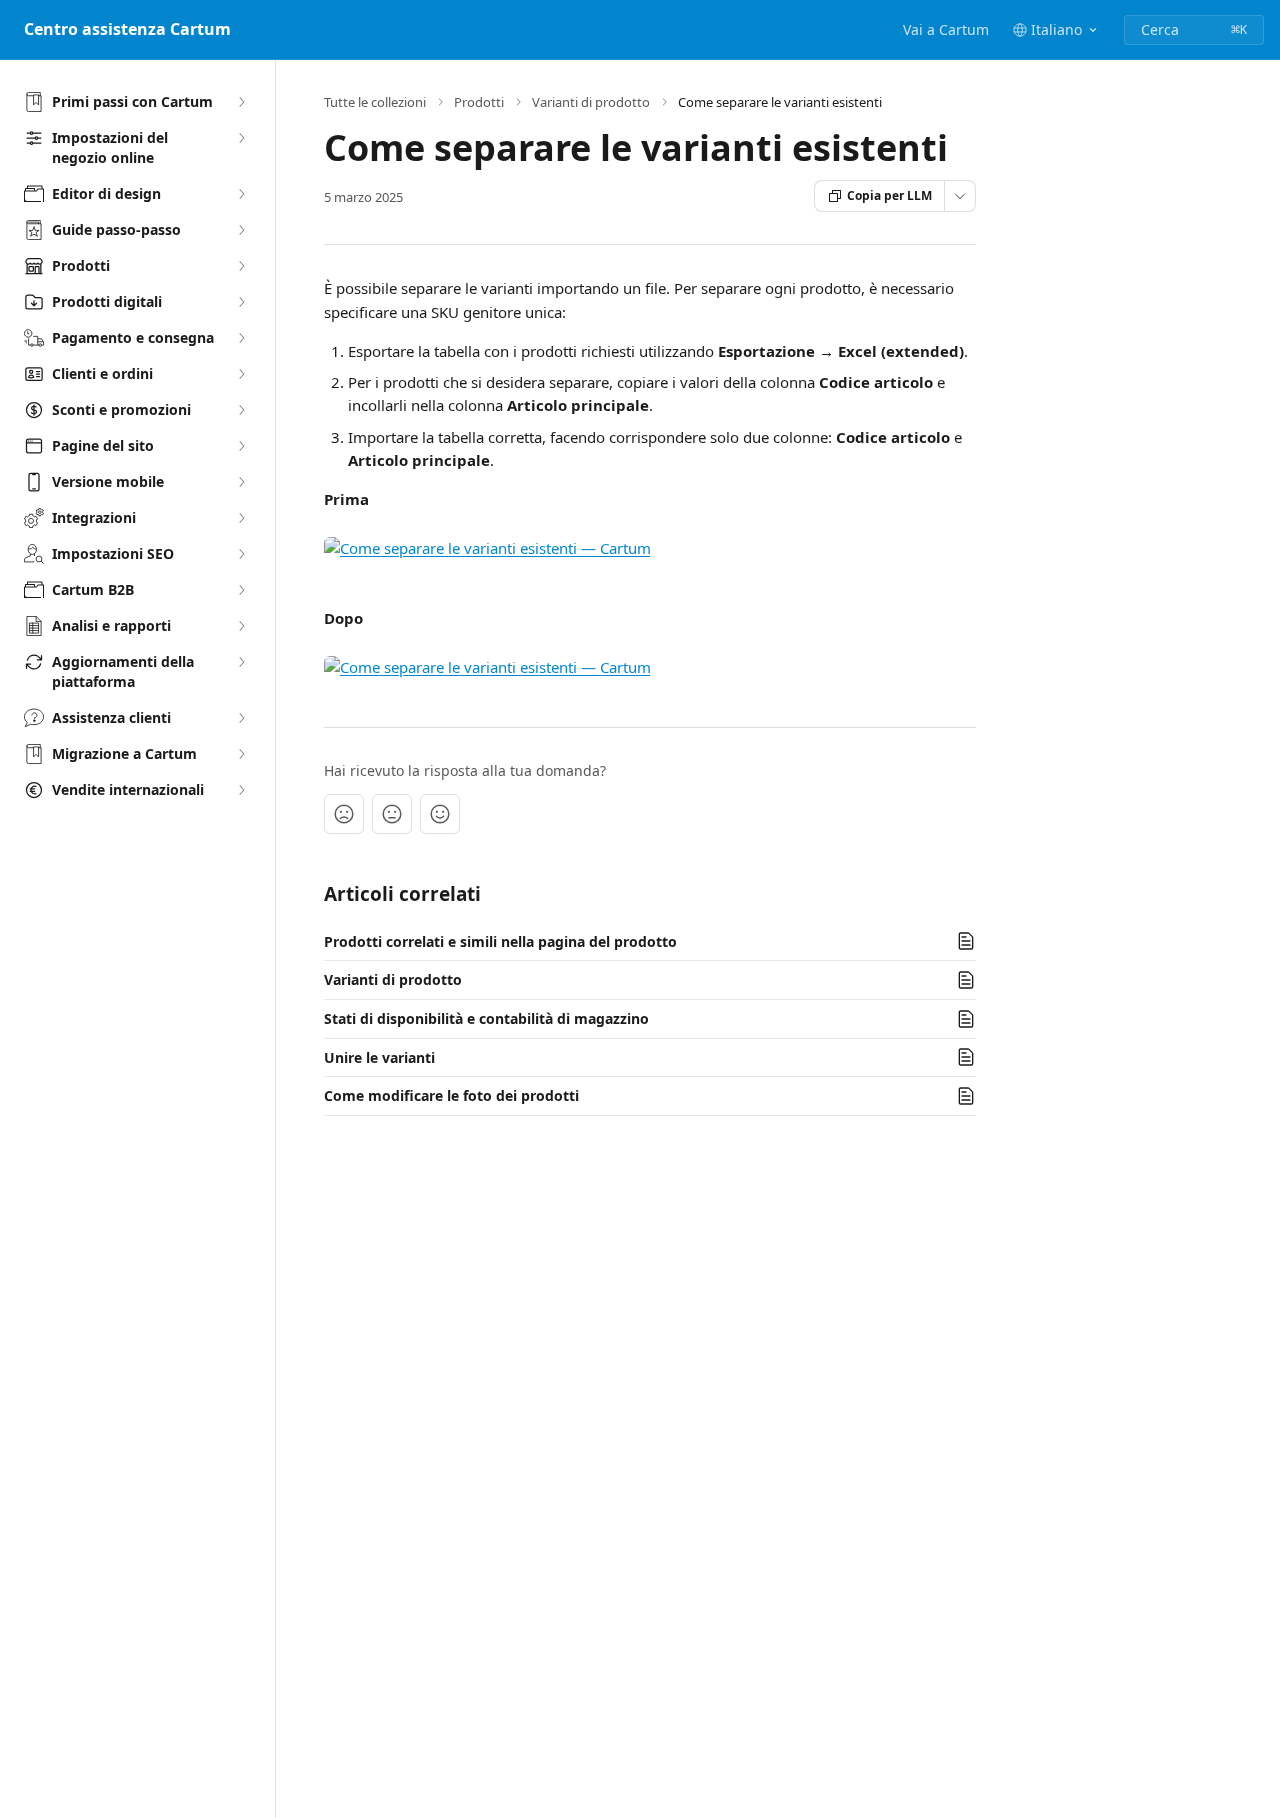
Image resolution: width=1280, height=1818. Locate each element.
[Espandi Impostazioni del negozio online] (241, 138)
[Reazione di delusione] (344, 814)
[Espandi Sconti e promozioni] (241, 410)
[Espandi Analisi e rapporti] (241, 626)
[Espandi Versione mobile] (241, 482)
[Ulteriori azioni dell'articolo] (960, 196)
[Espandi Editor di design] (241, 194)
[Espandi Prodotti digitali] (241, 302)
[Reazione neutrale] (392, 814)
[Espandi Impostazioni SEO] (241, 554)
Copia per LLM (889, 195)
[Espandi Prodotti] (241, 266)
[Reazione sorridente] (440, 814)
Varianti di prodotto (591, 102)
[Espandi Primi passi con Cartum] (241, 102)
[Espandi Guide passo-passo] (241, 230)
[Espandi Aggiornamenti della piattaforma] (241, 662)
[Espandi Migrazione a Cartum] (241, 754)
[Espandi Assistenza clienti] (241, 718)
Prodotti (479, 102)
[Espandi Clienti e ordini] (241, 374)
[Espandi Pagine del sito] (241, 446)
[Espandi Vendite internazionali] (241, 790)
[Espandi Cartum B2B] (241, 590)
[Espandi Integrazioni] (241, 518)
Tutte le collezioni (375, 102)
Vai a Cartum (946, 29)
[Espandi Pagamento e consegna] (241, 338)
